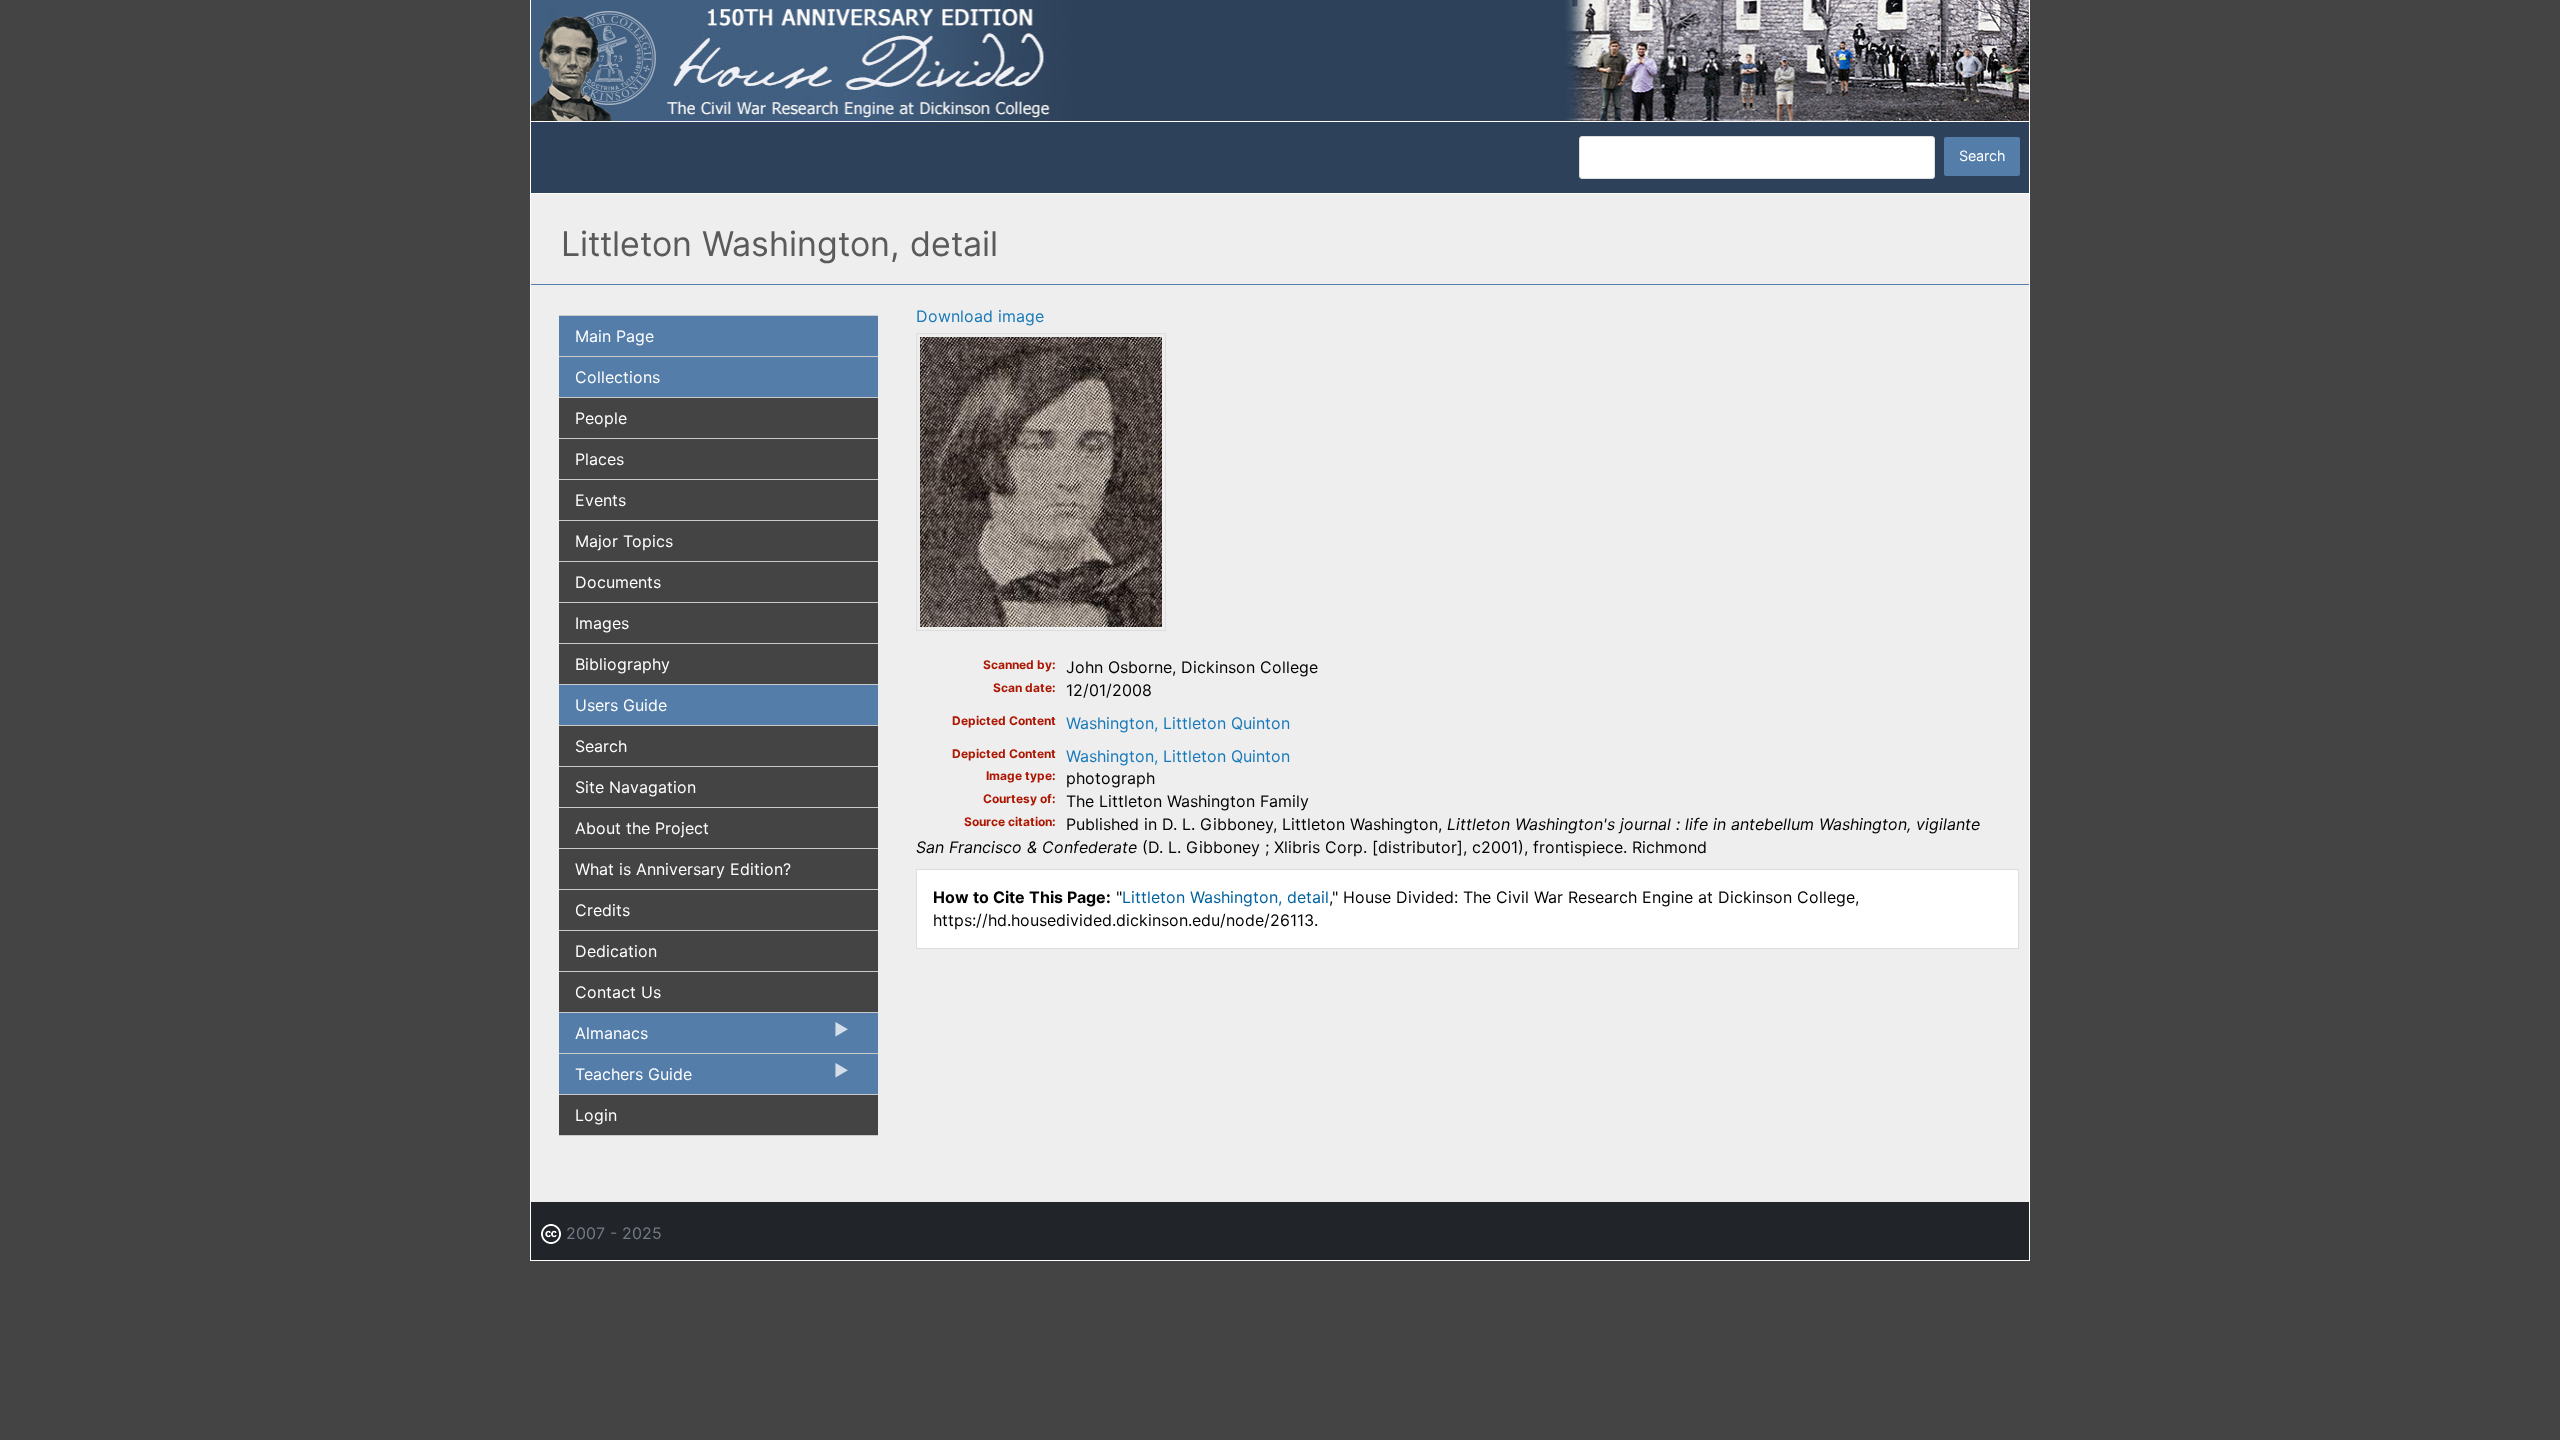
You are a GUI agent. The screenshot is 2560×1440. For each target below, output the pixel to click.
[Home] (1280, 59)
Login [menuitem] (596, 1115)
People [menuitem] (601, 418)
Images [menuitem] (602, 623)
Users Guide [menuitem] (621, 705)
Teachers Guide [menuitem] (625, 1079)
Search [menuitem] (601, 746)
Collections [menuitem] (617, 377)
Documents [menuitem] (618, 582)
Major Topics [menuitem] (624, 541)
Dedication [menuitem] (616, 951)
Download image (980, 316)
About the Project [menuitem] (642, 828)
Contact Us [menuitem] (618, 992)
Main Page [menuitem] (614, 336)
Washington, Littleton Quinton (1178, 723)
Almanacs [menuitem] (603, 1038)
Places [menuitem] (599, 459)
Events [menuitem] (600, 500)
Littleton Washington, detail (1225, 897)
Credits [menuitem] (602, 910)
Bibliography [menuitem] (622, 664)
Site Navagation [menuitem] (635, 787)
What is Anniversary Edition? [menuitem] (683, 869)
